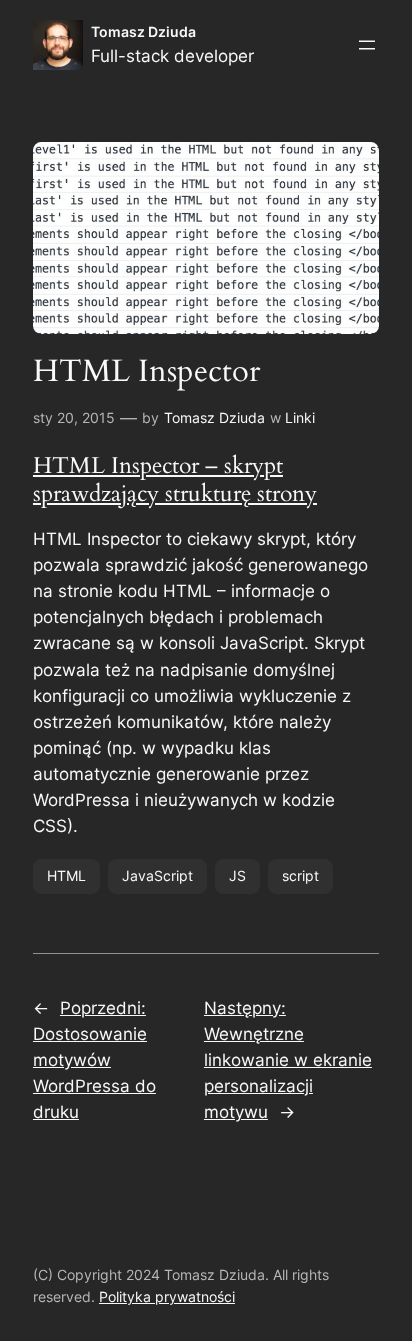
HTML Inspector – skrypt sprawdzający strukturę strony (175, 479)
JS (237, 875)
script (300, 875)
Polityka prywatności (167, 1296)
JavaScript (157, 875)
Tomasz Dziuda (143, 31)
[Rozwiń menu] (367, 45)
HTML (66, 875)
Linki (300, 417)
